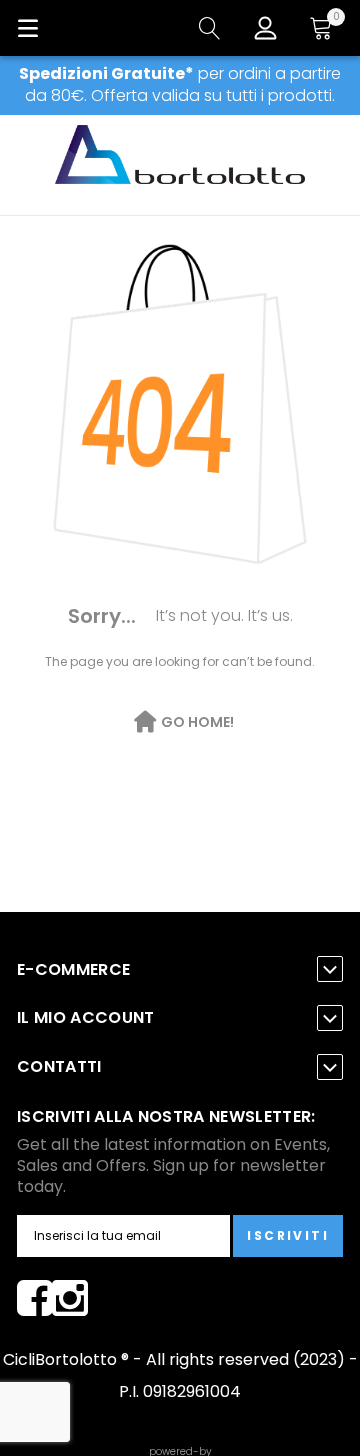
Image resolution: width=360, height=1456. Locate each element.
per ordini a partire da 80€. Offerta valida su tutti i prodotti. (180, 84)
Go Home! (197, 722)
